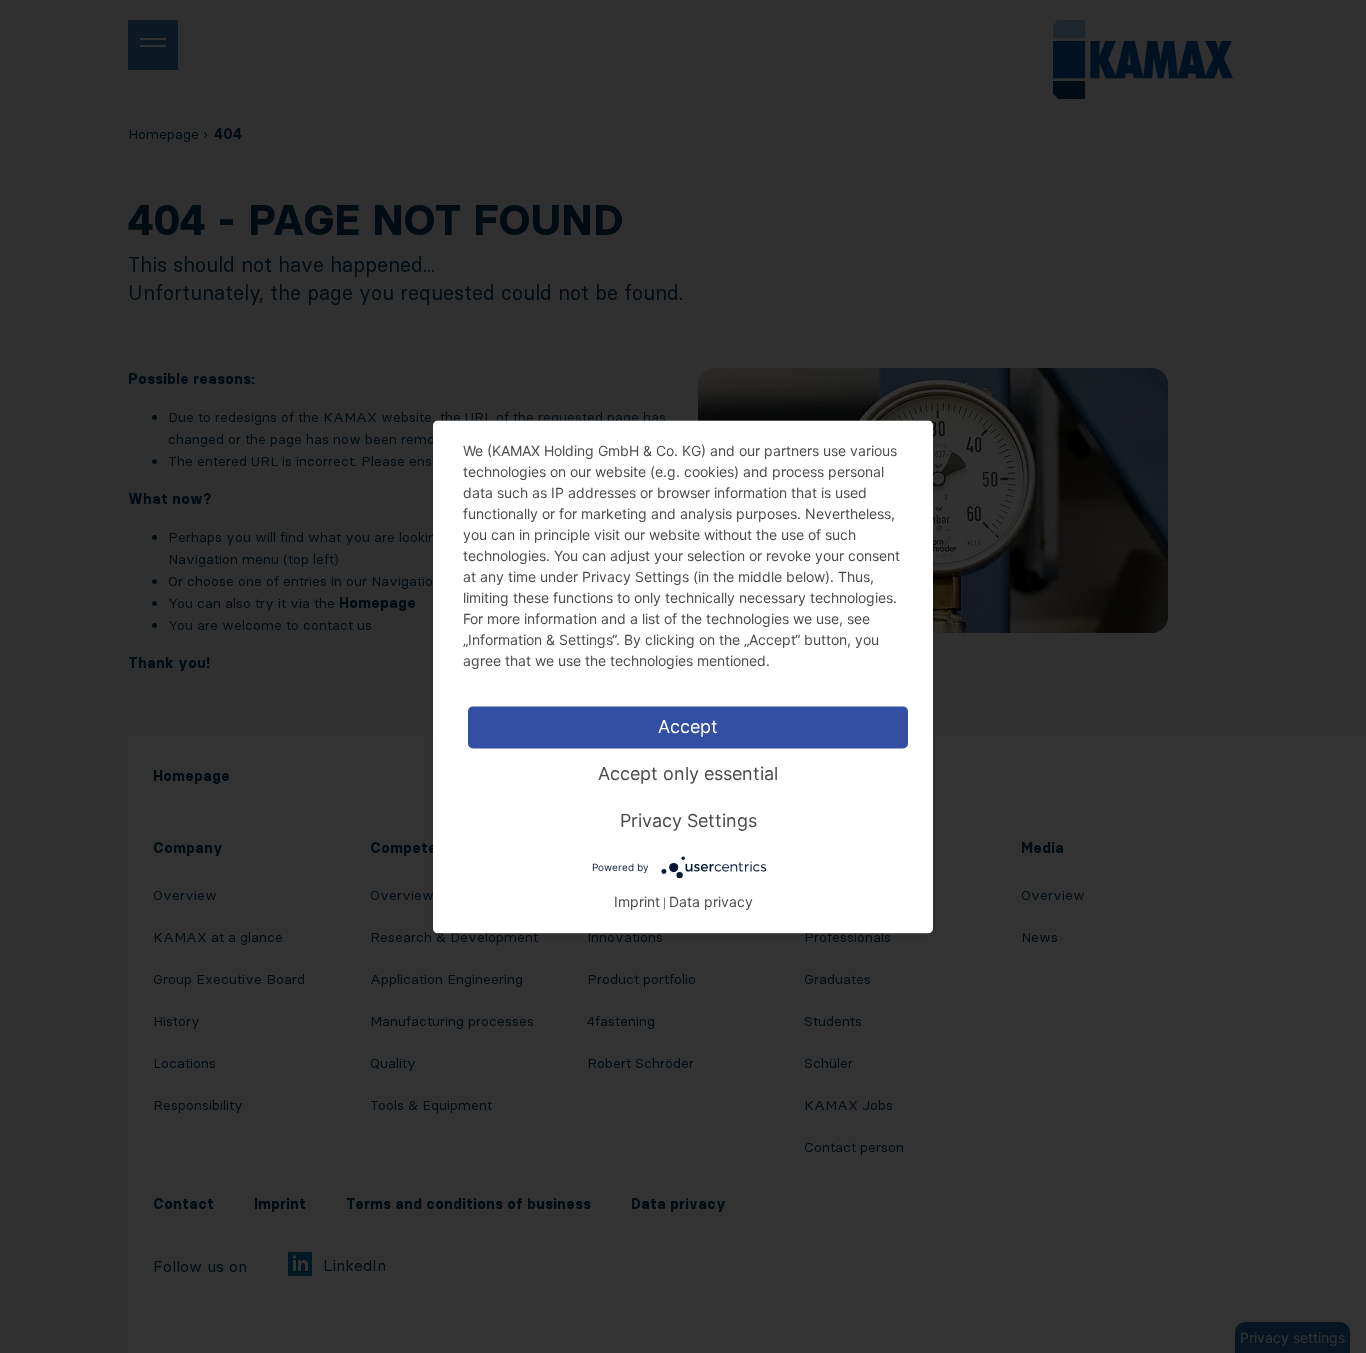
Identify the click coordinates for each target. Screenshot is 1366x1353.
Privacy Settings (688, 820)
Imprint (637, 901)
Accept (688, 726)
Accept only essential (688, 773)
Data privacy (711, 901)
